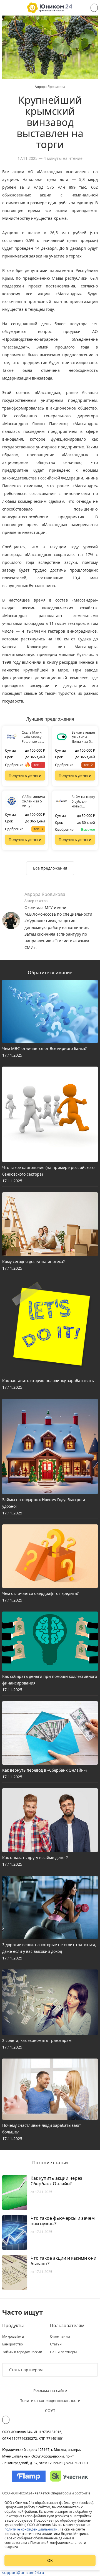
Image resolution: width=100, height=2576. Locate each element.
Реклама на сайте (50, 2391)
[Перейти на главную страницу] (50, 8)
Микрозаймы (13, 2337)
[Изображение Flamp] (29, 2476)
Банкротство (12, 2344)
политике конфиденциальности (31, 2529)
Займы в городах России (22, 2352)
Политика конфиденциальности (50, 2401)
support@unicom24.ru (23, 2573)
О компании (60, 2337)
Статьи (56, 2344)
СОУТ (50, 2410)
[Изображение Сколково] (69, 2476)
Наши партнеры (63, 2352)
